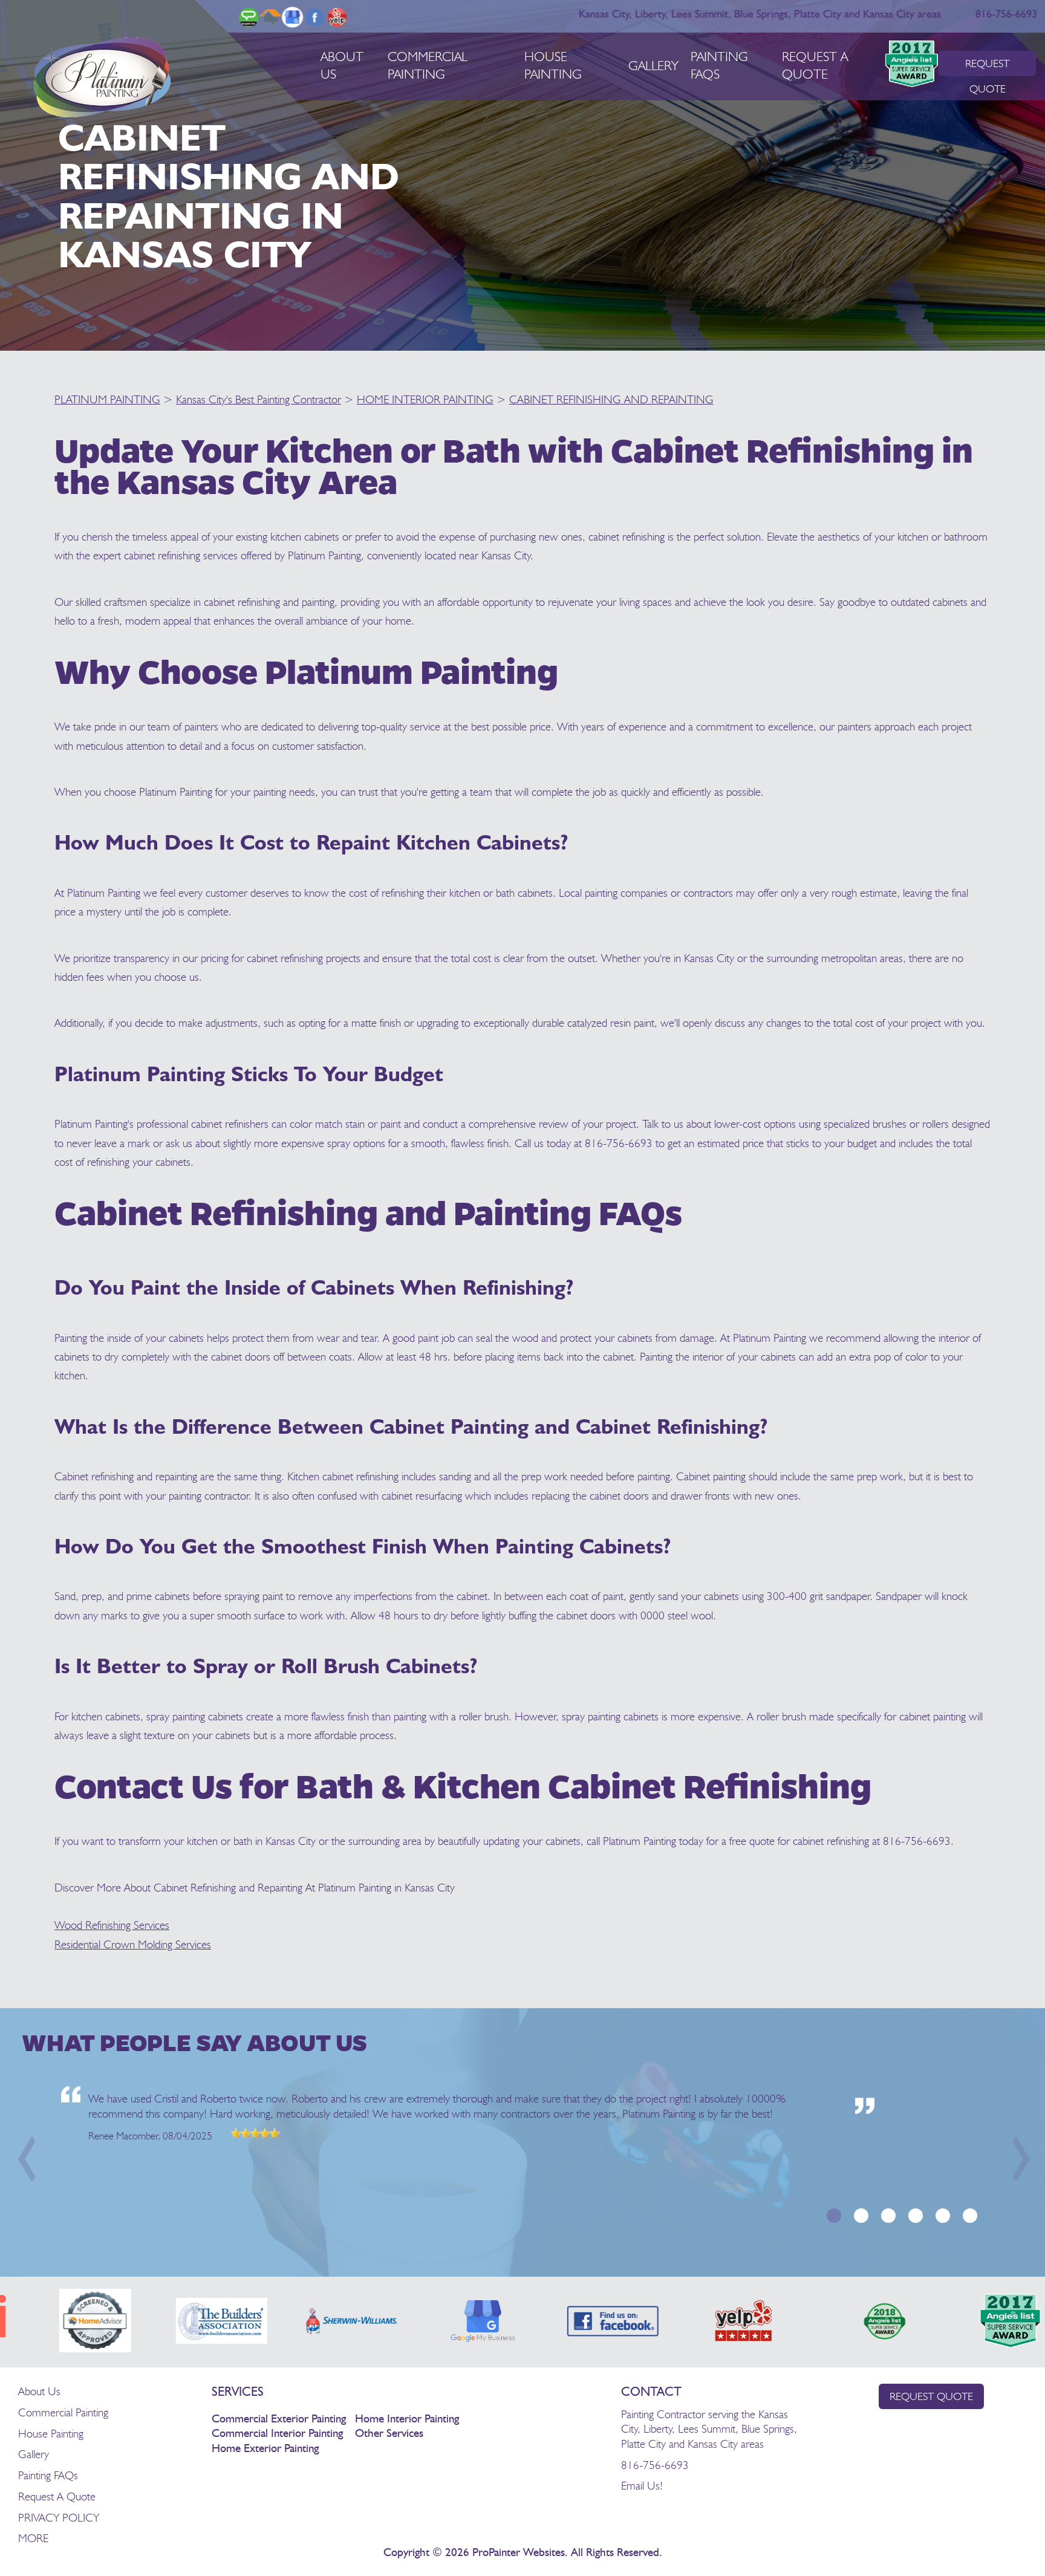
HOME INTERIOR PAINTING (425, 399)
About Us (39, 2391)
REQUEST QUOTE (987, 67)
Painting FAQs (48, 2475)
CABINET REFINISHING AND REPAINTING (611, 399)
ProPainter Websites (519, 2553)
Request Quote (931, 2396)
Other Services (389, 2434)
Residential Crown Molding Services (133, 1944)
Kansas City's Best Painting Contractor (259, 399)
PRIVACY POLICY (59, 2517)
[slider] (255, 2133)
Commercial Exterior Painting (279, 2419)
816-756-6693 (1006, 15)
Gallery (653, 65)
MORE (33, 2538)
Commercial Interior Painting (277, 2434)
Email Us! (642, 2485)
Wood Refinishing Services (112, 1925)
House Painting (51, 2433)
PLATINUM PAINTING (107, 399)
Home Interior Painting (407, 2419)
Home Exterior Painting (265, 2449)
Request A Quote (57, 2496)
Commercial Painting (63, 2412)
